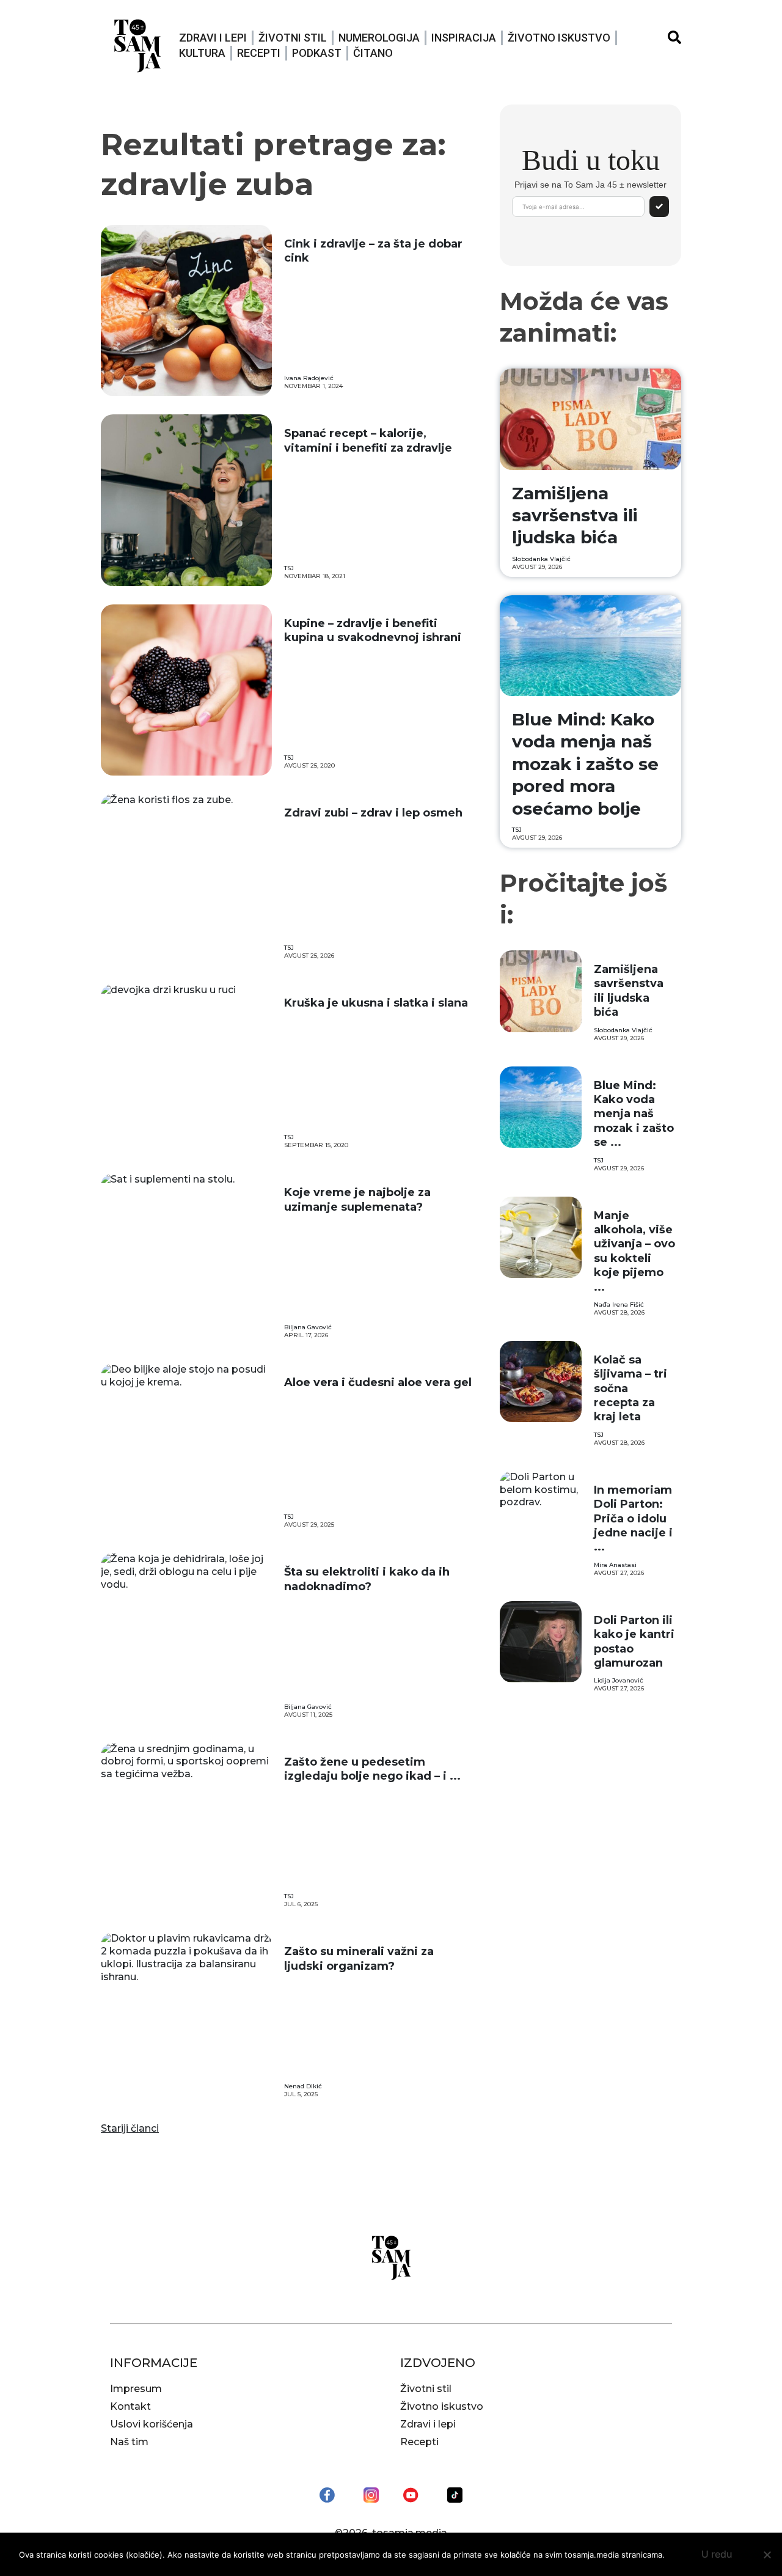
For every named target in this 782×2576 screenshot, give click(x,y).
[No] (767, 2555)
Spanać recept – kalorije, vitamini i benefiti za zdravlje (368, 440)
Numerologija (379, 38)
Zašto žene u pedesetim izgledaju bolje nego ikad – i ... (372, 1769)
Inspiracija (464, 38)
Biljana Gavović (308, 1327)
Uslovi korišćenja (152, 2424)
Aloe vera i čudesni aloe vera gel (378, 1382)
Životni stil (293, 38)
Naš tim (129, 2442)
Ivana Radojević (309, 378)
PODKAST (317, 53)
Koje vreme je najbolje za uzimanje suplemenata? (357, 1199)
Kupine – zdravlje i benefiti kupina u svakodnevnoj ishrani (373, 630)
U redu (717, 2554)
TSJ (289, 568)
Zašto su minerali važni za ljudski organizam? (359, 1958)
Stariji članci (130, 2128)
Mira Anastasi (615, 1565)
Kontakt (130, 2406)
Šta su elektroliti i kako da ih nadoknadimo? (367, 1579)
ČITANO (373, 53)
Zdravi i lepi (213, 38)
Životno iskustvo (559, 38)
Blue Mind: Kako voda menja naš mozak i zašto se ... (634, 1114)
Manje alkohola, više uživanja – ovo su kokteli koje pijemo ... (634, 1251)
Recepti (259, 53)
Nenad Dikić (303, 2086)
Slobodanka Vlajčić (541, 559)
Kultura (202, 53)
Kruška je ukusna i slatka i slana (376, 1003)
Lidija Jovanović (619, 1680)
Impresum (136, 2389)
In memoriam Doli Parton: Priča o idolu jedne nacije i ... (633, 1519)
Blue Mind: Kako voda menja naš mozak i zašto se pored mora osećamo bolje (585, 764)
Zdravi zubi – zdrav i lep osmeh (373, 813)
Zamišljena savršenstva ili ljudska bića (575, 516)
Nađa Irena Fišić (619, 1305)
